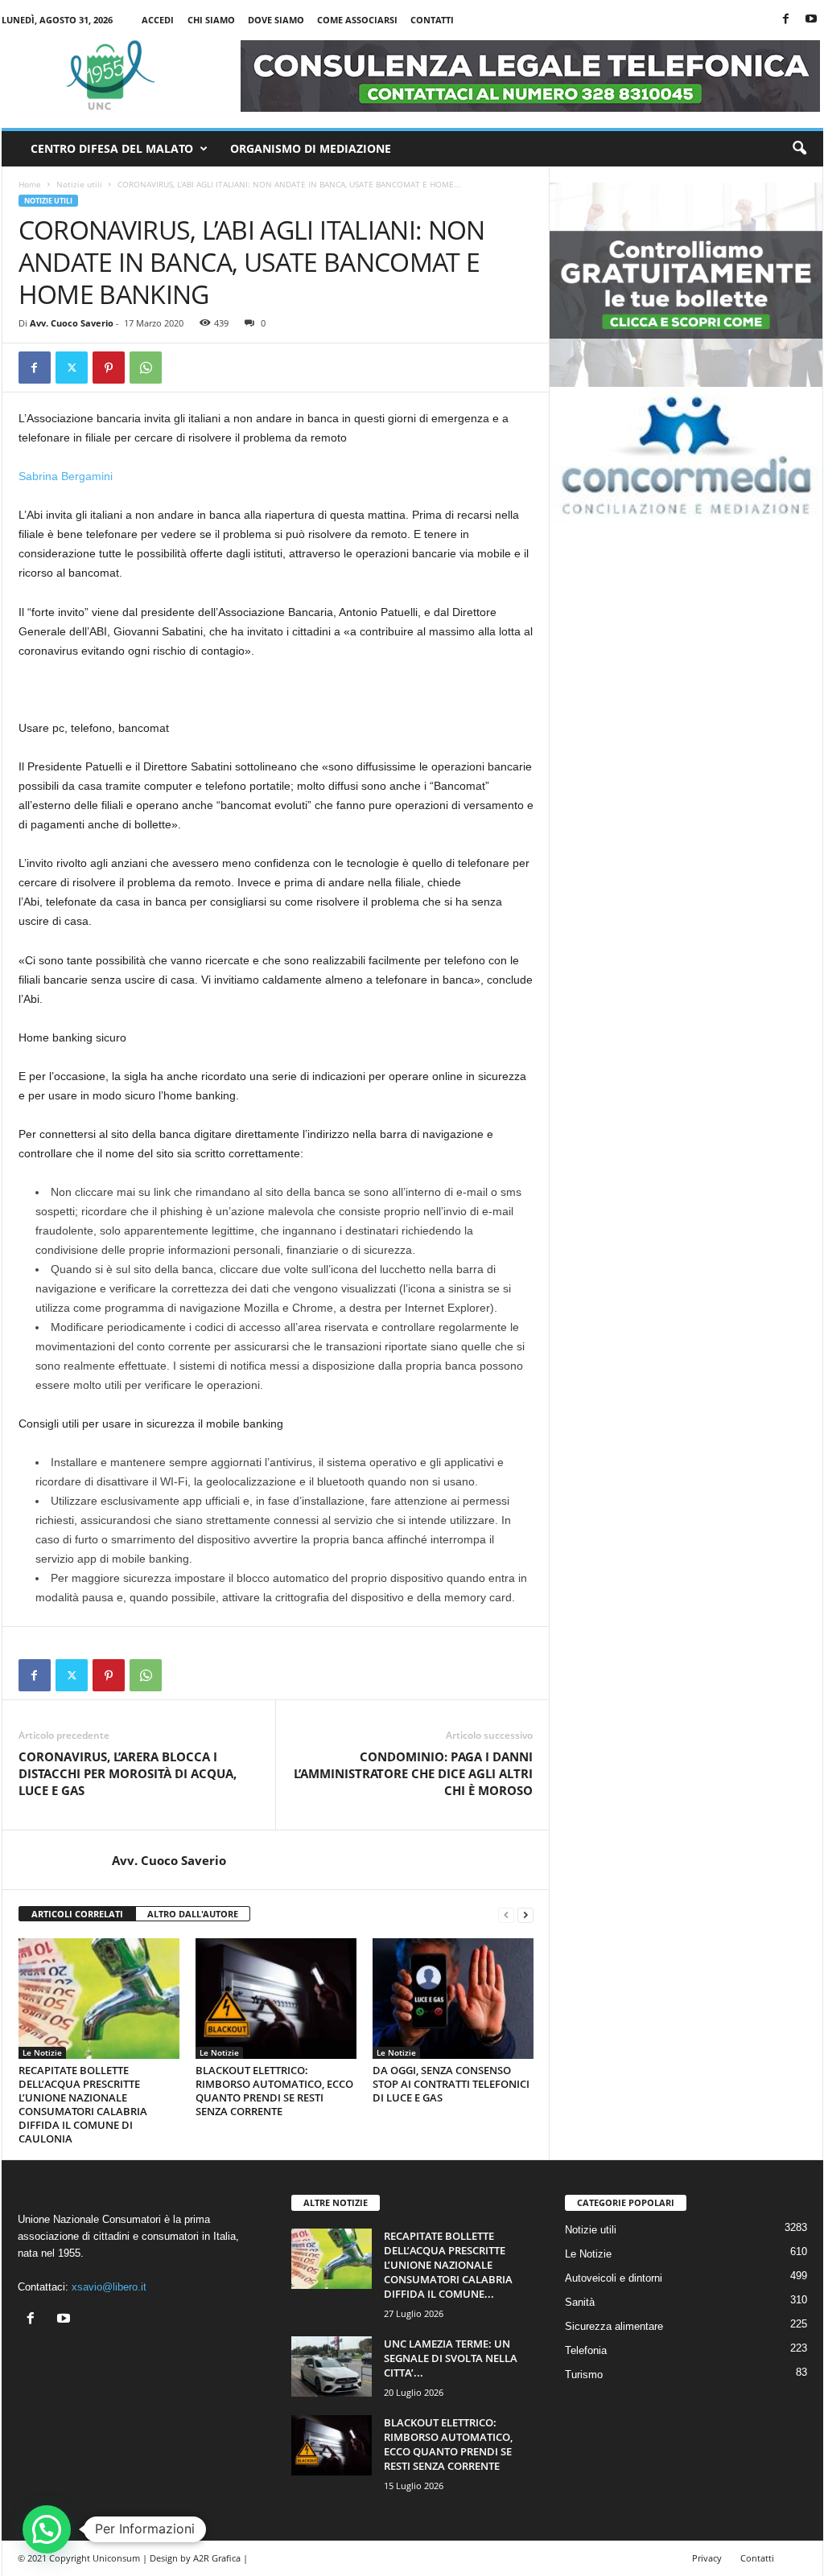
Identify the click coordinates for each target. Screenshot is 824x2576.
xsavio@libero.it (109, 2287)
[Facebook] (786, 20)
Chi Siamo (211, 20)
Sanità (580, 2302)
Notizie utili (79, 184)
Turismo (584, 2375)
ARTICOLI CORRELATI (77, 1914)
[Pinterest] (109, 368)
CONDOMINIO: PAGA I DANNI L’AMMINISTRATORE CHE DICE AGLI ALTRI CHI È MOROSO (413, 1773)
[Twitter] (72, 368)
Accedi (158, 20)
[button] (799, 149)
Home (30, 184)
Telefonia (586, 2350)
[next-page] (525, 1915)
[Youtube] (811, 20)
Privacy (707, 2558)
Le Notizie (42, 2052)
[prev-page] (506, 1915)
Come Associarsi (357, 20)
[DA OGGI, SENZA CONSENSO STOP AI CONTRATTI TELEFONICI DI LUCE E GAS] (453, 1999)
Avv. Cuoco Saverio (72, 323)
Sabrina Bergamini (66, 476)
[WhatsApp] (146, 368)
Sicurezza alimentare (614, 2326)
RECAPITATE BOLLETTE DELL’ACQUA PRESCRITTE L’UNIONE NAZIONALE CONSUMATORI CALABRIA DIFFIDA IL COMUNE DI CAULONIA (83, 2104)
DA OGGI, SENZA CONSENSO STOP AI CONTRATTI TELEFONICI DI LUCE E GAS (451, 2084)
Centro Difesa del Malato (112, 148)
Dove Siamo (276, 20)
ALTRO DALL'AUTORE (193, 1914)
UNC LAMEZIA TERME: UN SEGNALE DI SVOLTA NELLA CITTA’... (451, 2358)
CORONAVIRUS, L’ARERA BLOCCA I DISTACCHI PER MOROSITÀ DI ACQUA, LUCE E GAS (128, 1773)
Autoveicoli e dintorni (614, 2278)
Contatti (432, 20)
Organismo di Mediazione (311, 148)
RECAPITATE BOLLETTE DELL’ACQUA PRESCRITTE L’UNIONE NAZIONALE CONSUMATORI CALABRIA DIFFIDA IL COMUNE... (448, 2265)
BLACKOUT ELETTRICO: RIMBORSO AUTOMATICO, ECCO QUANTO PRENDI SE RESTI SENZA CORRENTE (274, 2091)
